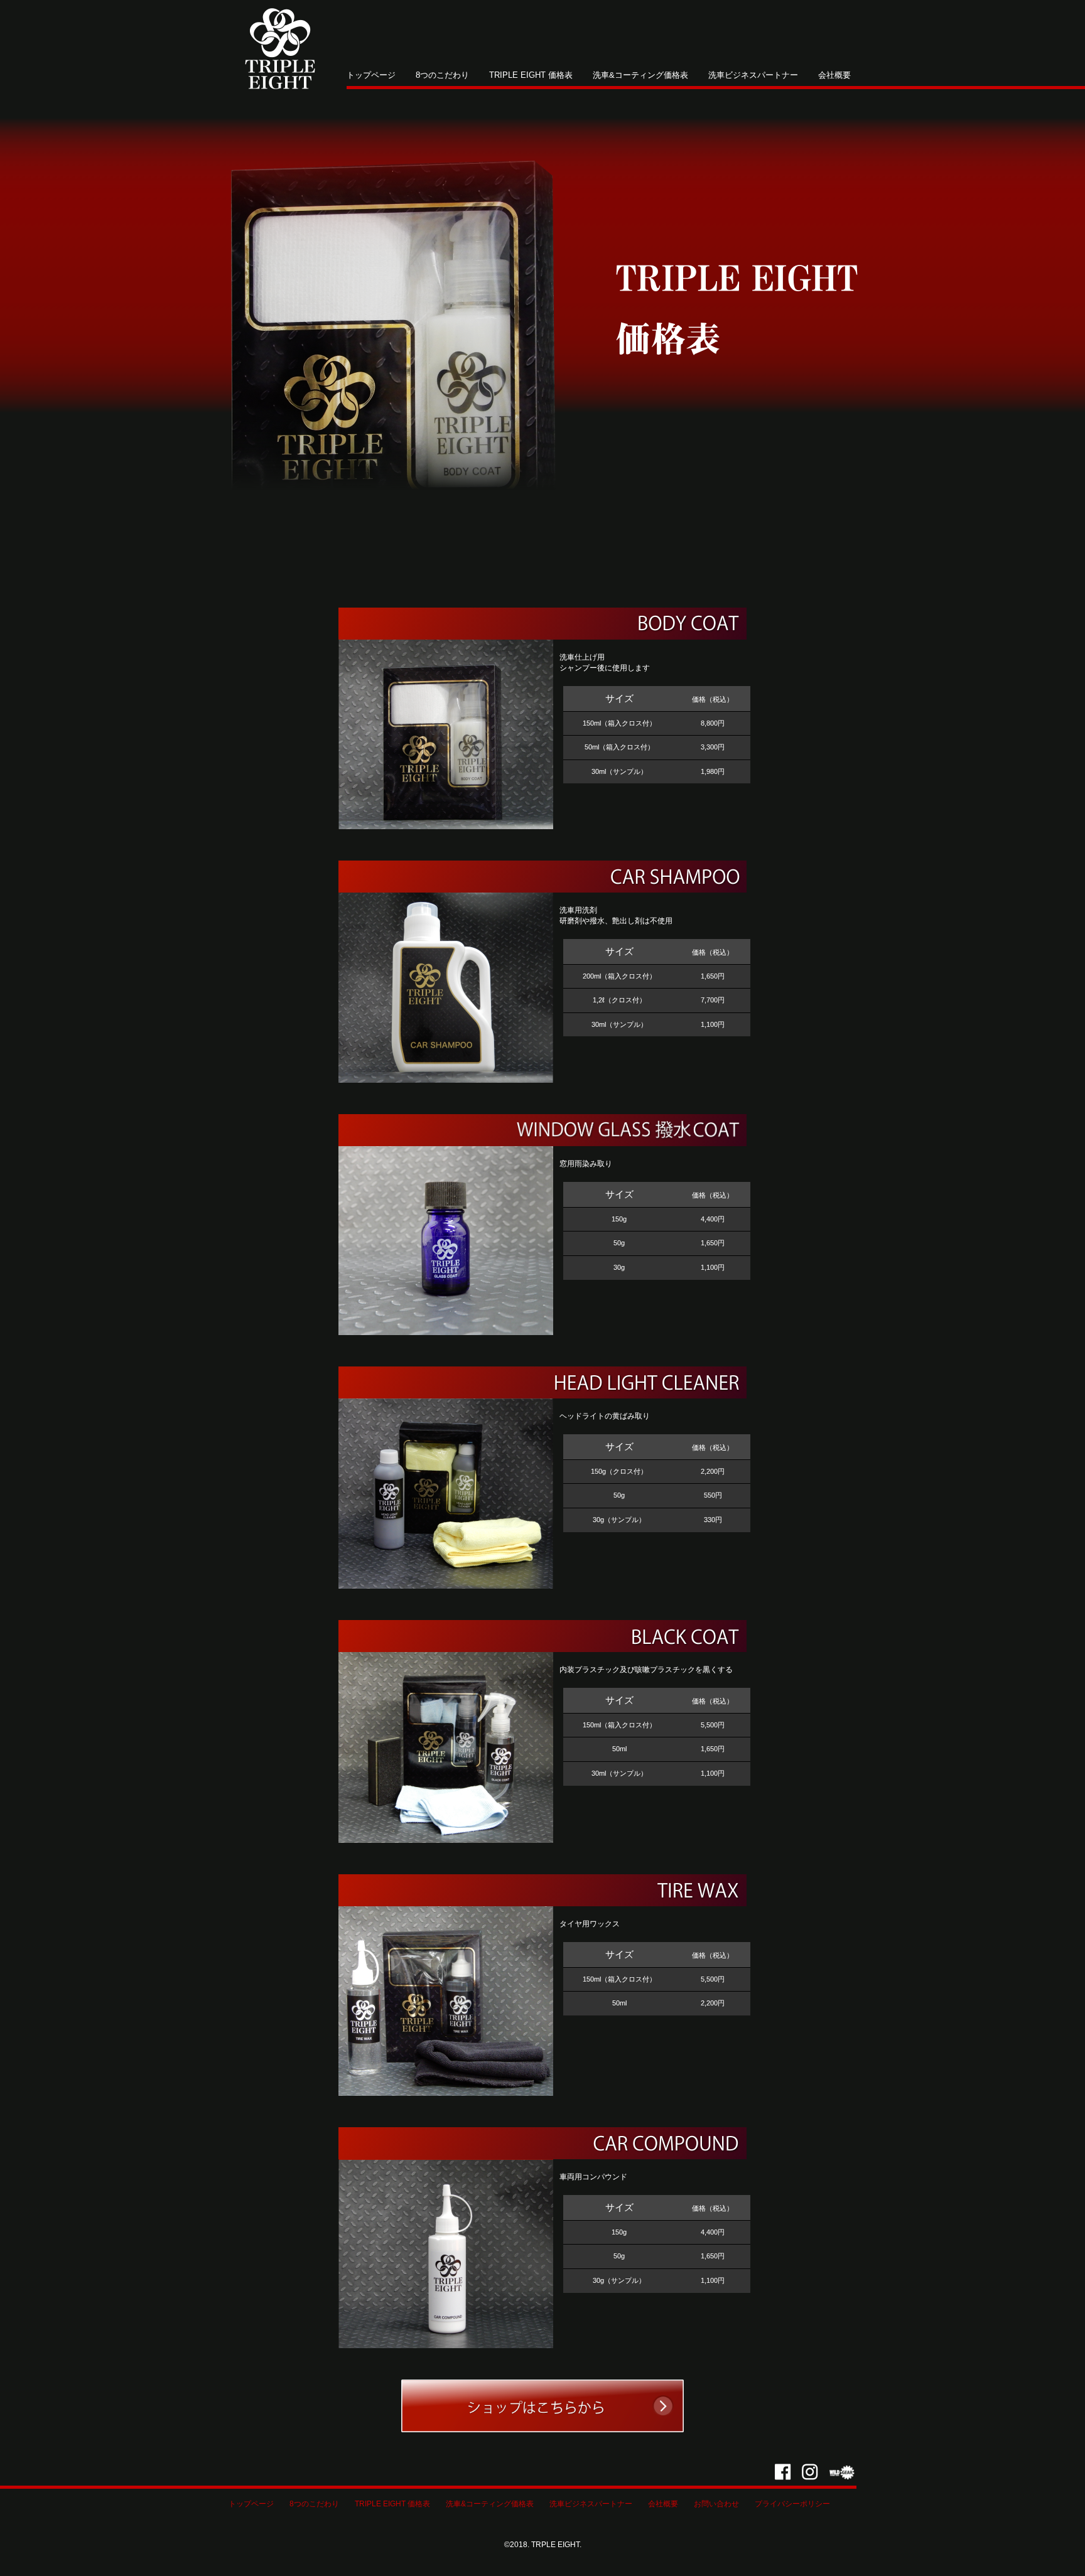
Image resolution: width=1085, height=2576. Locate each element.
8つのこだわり (442, 75)
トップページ (371, 75)
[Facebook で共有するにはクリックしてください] (783, 2471)
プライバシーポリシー (792, 2504)
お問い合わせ (716, 2504)
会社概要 (834, 75)
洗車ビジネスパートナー (753, 75)
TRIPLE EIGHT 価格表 (531, 75)
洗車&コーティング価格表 (640, 75)
